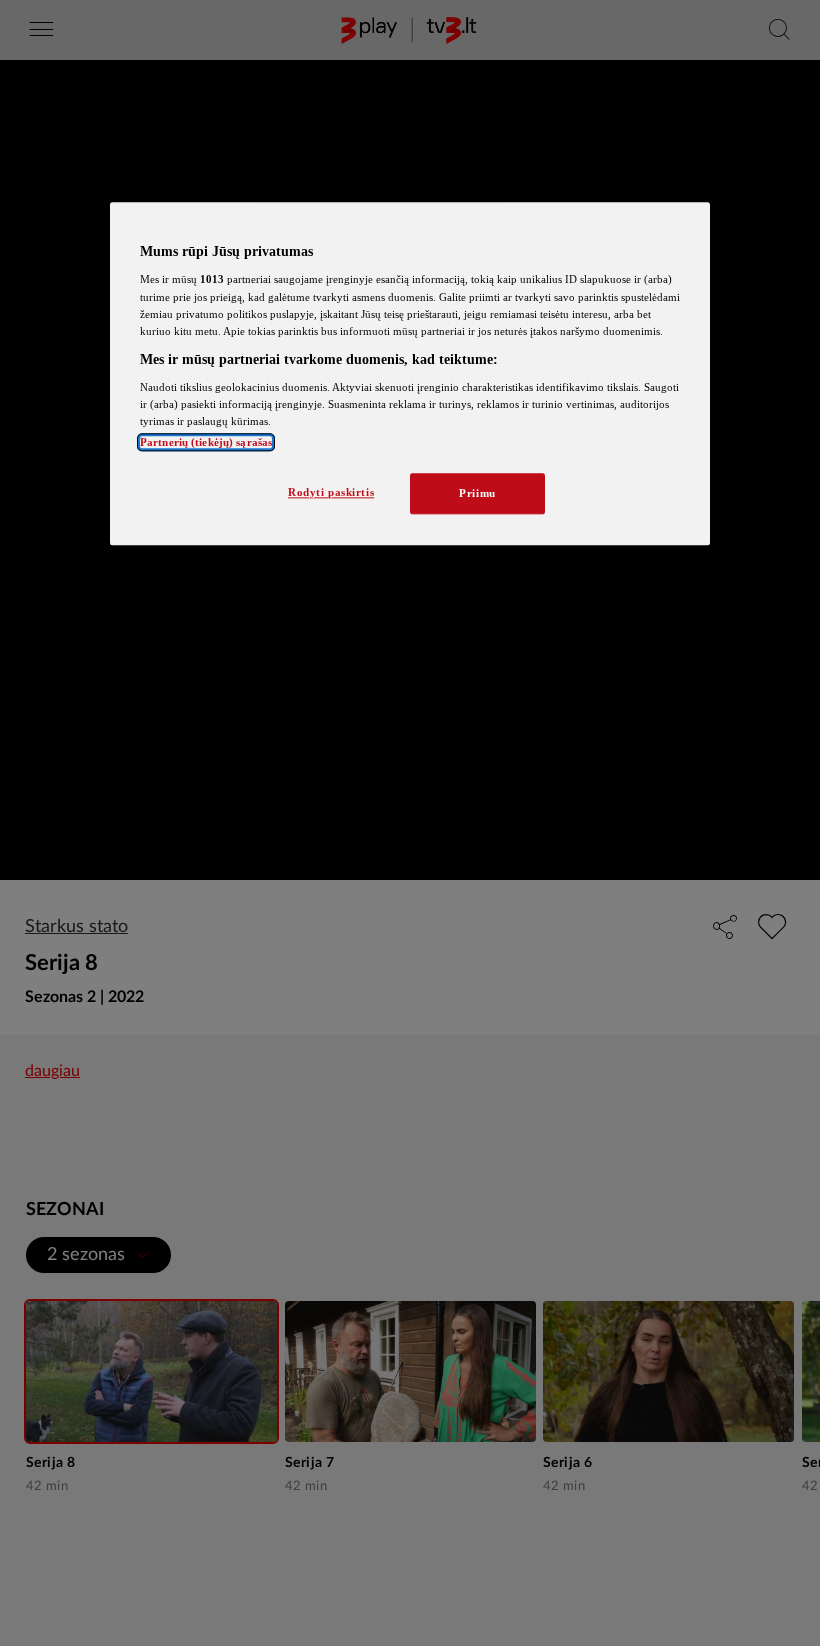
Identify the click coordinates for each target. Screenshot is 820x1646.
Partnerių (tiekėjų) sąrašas (206, 442)
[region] (410, 374)
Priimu (477, 493)
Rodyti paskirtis (331, 492)
